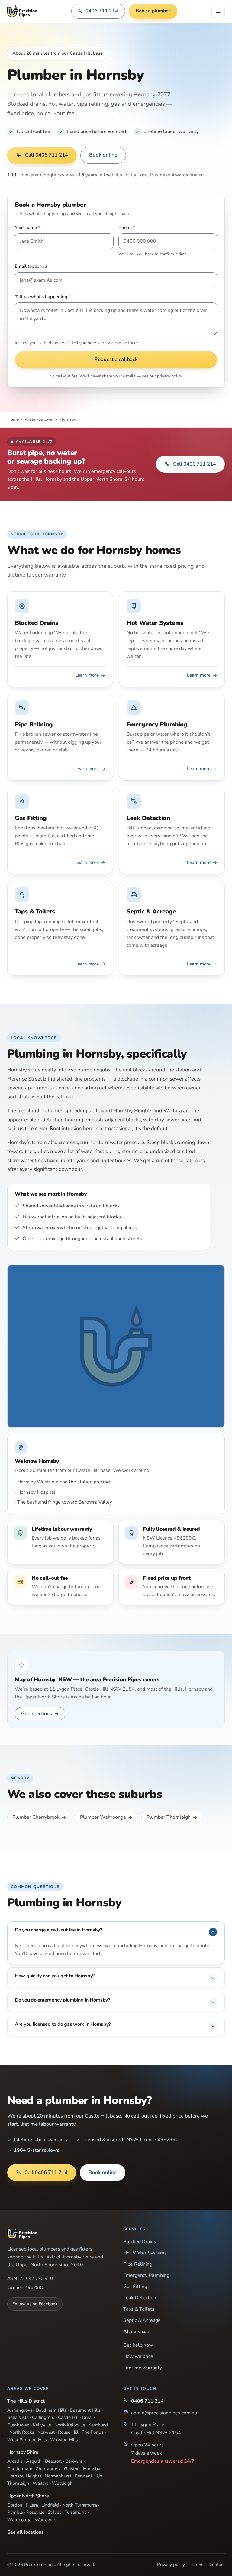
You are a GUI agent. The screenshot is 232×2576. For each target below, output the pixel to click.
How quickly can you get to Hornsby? (55, 1976)
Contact (217, 2565)
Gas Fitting (135, 2287)
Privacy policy (171, 2565)
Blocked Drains (140, 2242)
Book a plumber (153, 11)
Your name (27, 228)
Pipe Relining (138, 2264)
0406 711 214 (102, 11)
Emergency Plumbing (146, 2275)
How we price (138, 2356)
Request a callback (116, 359)
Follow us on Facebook (35, 2304)
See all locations (26, 2532)
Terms (197, 2565)
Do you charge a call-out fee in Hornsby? (58, 1930)
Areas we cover (39, 419)
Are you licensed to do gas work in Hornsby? (63, 2024)
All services (136, 2332)
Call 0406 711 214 (47, 155)
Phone (127, 228)
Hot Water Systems (145, 2253)
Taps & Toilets (139, 2309)
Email (31, 266)
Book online (103, 155)
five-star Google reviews (41, 175)
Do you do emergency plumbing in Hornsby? (62, 2000)
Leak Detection (140, 2298)
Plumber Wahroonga (103, 1817)
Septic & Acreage (142, 2320)
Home (13, 419)
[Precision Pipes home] (22, 11)
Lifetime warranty (143, 2368)
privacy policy (169, 376)
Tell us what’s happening (43, 297)
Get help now (138, 2345)
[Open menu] (218, 11)
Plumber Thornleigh (169, 1817)
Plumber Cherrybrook (36, 1817)
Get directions (40, 1714)
